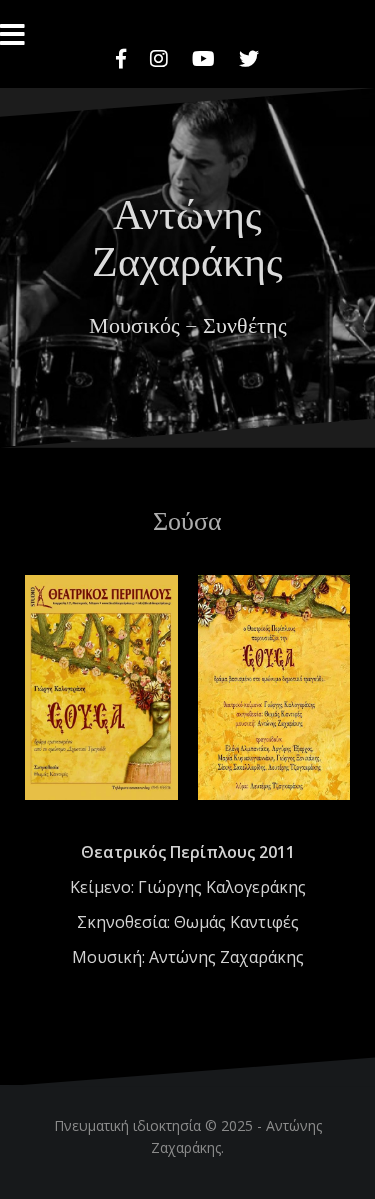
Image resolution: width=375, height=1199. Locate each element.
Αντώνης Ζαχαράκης (187, 235)
